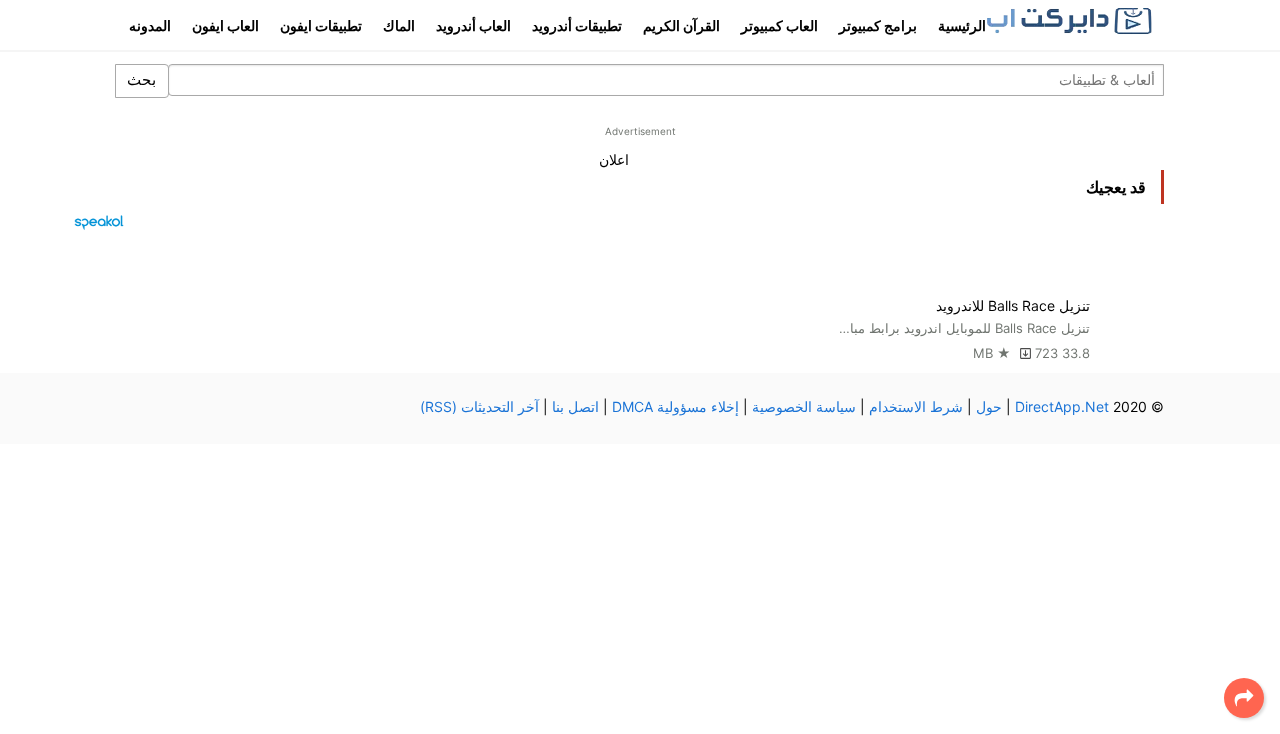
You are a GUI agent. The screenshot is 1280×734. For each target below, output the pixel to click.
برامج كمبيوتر (878, 25)
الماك (399, 25)
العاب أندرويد (473, 25)
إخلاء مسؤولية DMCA (675, 406)
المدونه (150, 25)
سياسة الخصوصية (804, 406)
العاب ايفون (225, 25)
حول (989, 406)
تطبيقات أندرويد (577, 25)
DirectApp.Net (1062, 406)
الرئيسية (962, 25)
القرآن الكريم (681, 25)
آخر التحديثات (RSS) (479, 406)
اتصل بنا (575, 406)
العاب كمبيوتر (779, 25)
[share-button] (1244, 698)
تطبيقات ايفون (321, 25)
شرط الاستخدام (916, 406)
